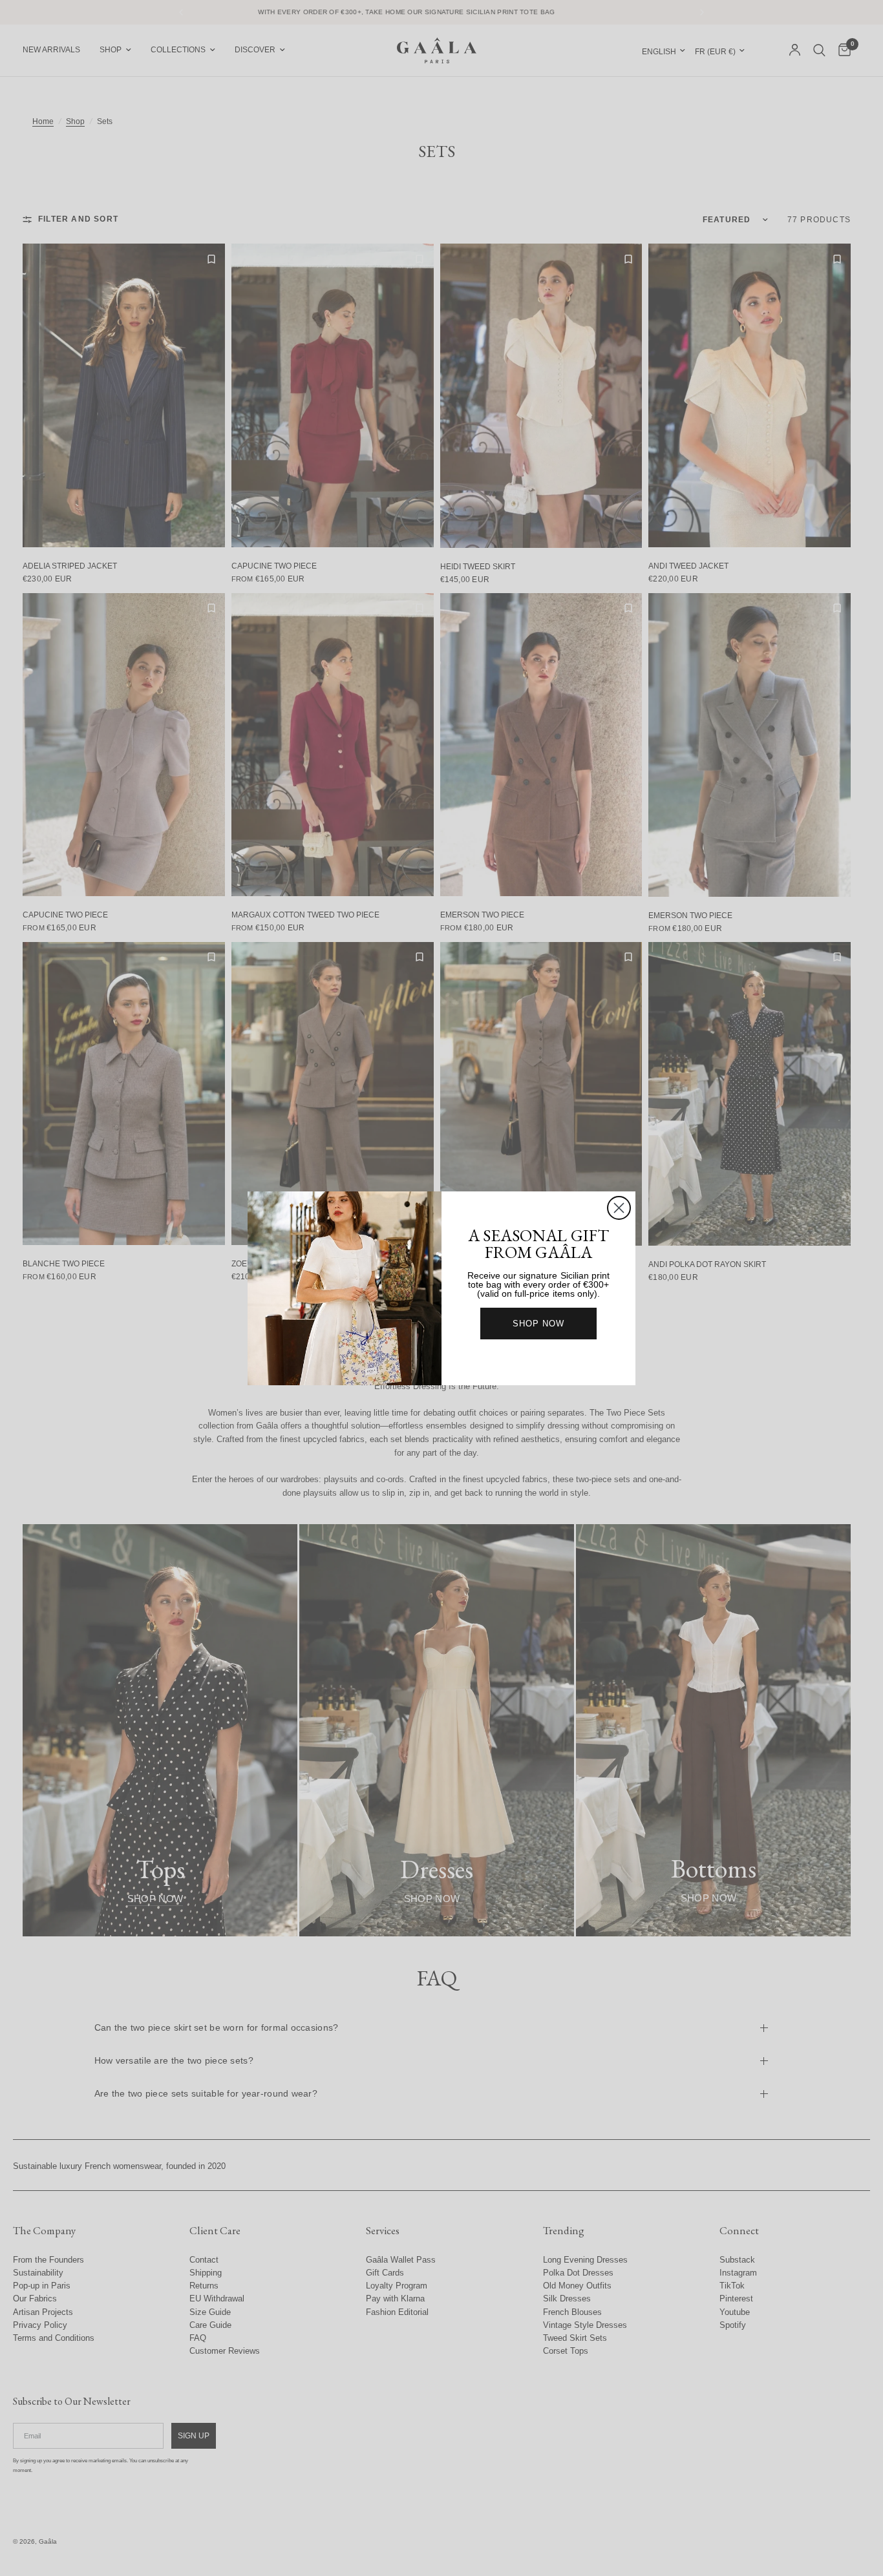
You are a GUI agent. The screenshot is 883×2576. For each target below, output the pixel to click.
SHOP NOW (538, 1324)
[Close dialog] (619, 1208)
